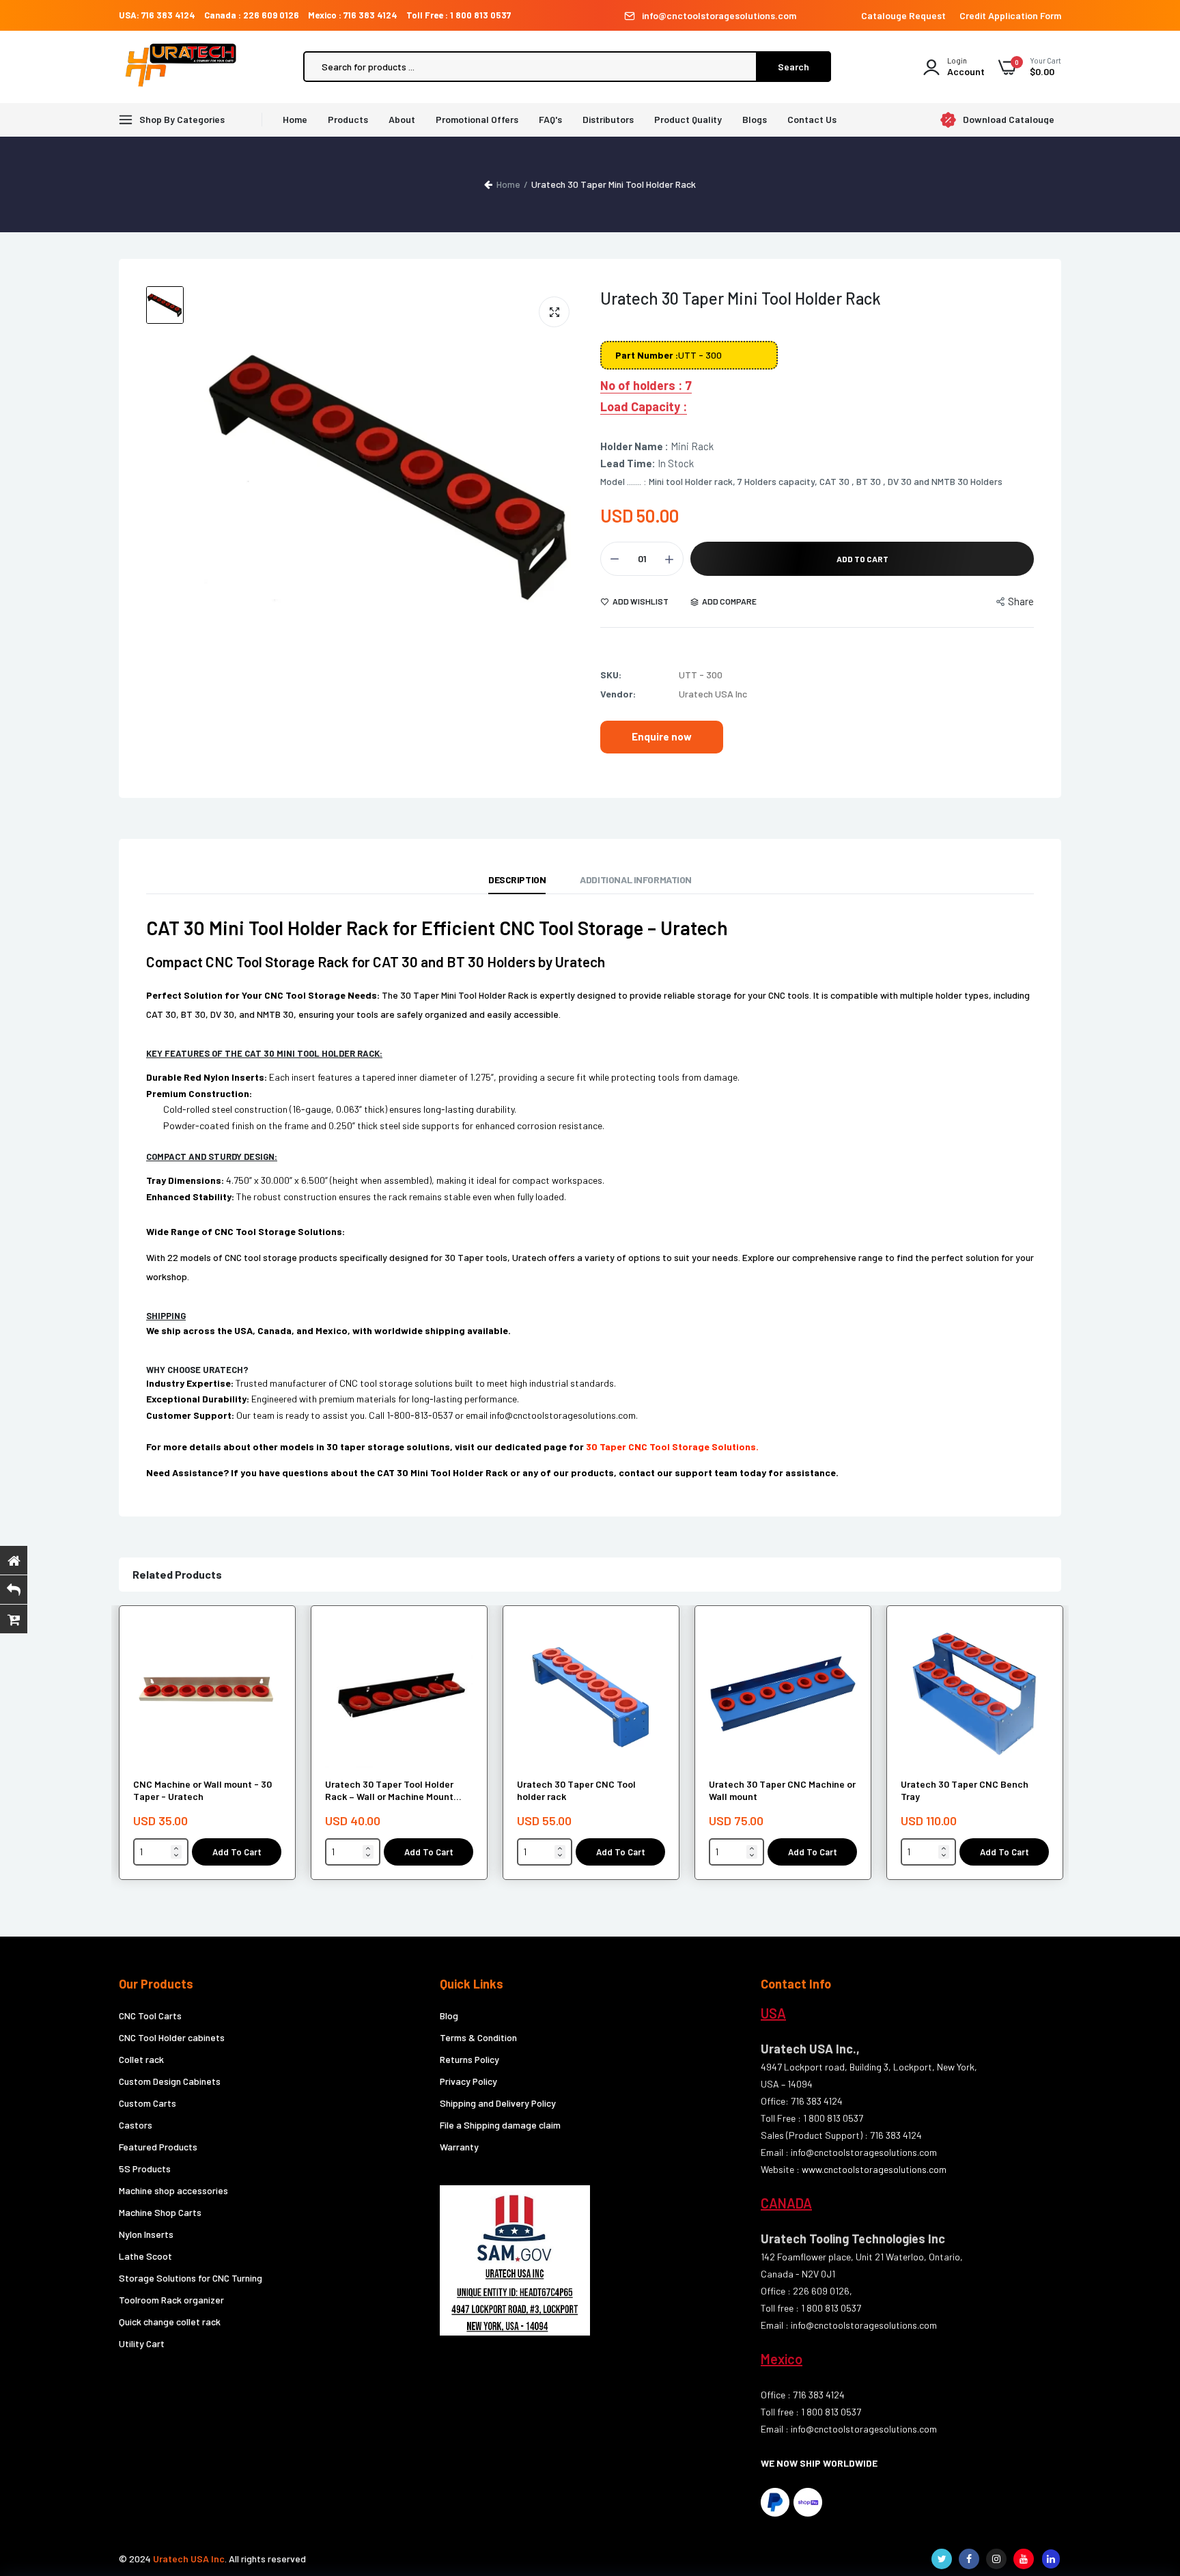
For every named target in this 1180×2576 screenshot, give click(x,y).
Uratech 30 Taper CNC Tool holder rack (576, 1790)
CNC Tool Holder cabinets (172, 2037)
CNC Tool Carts (150, 2016)
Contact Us (812, 119)
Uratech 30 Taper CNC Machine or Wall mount (782, 1790)
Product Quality (688, 119)
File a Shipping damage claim (500, 2125)
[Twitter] (942, 2559)
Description (517, 880)
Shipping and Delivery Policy (498, 2103)
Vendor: (618, 694)
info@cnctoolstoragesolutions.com (719, 15)
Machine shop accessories (173, 2190)
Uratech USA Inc (189, 2559)
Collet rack (141, 2059)
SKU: (611, 675)
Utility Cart (142, 2343)
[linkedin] (1051, 2559)
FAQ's (550, 119)
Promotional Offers (477, 119)
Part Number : (647, 355)
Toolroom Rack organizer (171, 2300)
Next (1061, 1750)
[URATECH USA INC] (184, 67)
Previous (119, 1750)
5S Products (145, 2169)
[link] (269, 1642)
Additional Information (636, 880)
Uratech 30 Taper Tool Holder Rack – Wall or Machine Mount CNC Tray (389, 1790)
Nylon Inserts (146, 2234)
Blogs (755, 119)
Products (348, 119)
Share (1021, 601)
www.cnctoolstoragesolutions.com (874, 2169)
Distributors (608, 119)
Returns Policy (469, 2059)
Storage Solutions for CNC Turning (191, 2278)
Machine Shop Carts (160, 2212)
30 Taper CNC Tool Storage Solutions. (672, 1446)
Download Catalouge (1009, 120)
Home (295, 119)
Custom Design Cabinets (170, 2081)
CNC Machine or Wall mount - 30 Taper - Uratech (202, 1790)
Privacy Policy (468, 2081)
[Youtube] (1024, 2559)
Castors (136, 2125)
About (402, 119)
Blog (449, 2016)
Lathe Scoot (145, 2256)
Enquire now (662, 736)
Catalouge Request (903, 15)
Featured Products (158, 2147)
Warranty (459, 2147)
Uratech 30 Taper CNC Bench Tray (965, 1790)
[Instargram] (996, 2559)
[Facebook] (969, 2559)
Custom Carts (147, 2103)
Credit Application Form (1010, 15)
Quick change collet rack (170, 2322)
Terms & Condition (478, 2037)
